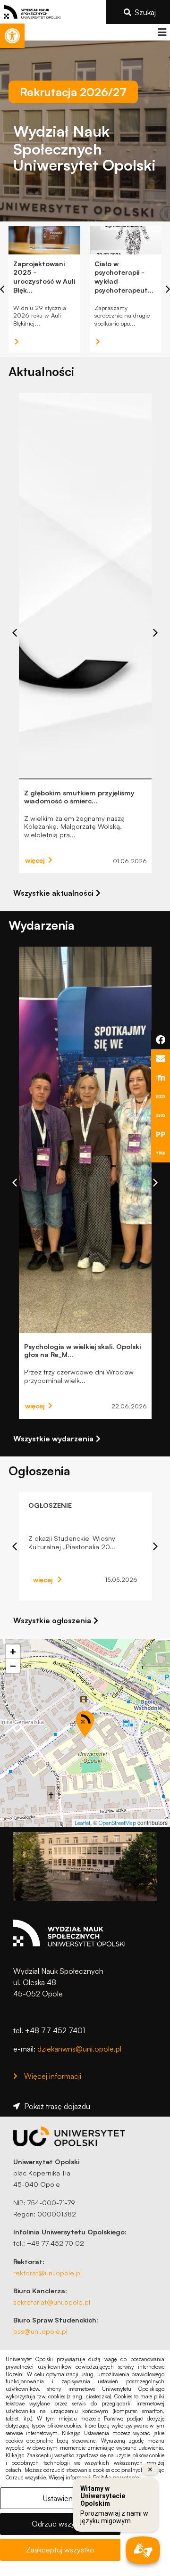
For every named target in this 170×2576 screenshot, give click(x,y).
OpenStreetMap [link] (117, 1823)
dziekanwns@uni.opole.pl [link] (79, 2049)
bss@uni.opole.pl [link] (40, 2331)
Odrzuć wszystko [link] (60, 2524)
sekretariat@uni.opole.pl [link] (52, 2302)
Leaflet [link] (82, 1823)
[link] (12, 36)
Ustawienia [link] (60, 2498)
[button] (162, 32)
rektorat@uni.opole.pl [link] (47, 2273)
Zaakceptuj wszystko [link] (60, 2550)
